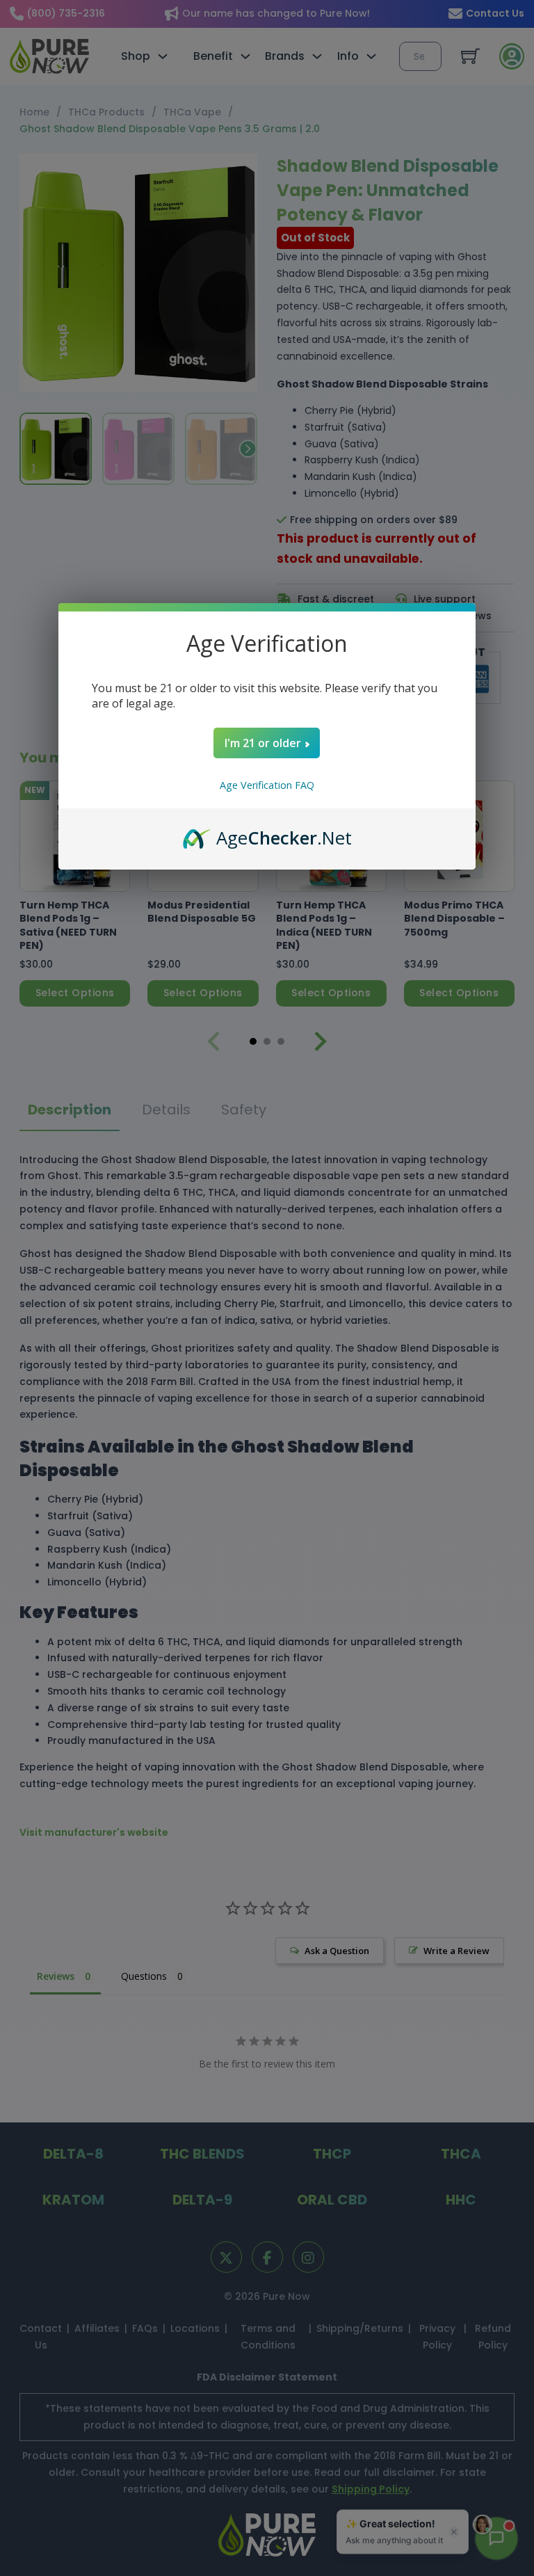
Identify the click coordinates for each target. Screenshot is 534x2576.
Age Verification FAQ (267, 785)
